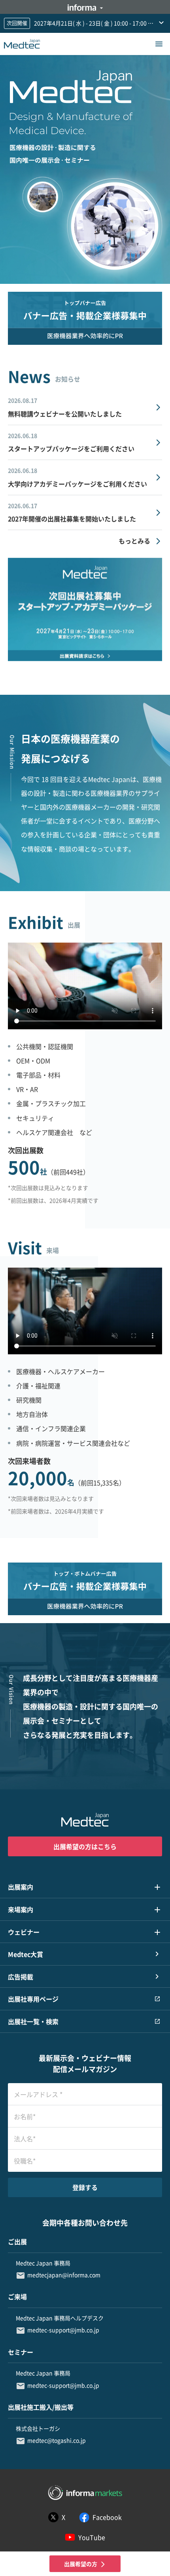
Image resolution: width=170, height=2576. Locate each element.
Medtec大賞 (25, 1954)
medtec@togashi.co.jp (57, 2440)
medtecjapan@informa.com (64, 2275)
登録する (85, 2187)
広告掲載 (21, 1977)
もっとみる (134, 541)
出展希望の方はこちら (85, 1846)
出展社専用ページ (33, 1999)
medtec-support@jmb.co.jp (63, 2330)
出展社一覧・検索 (33, 2021)
